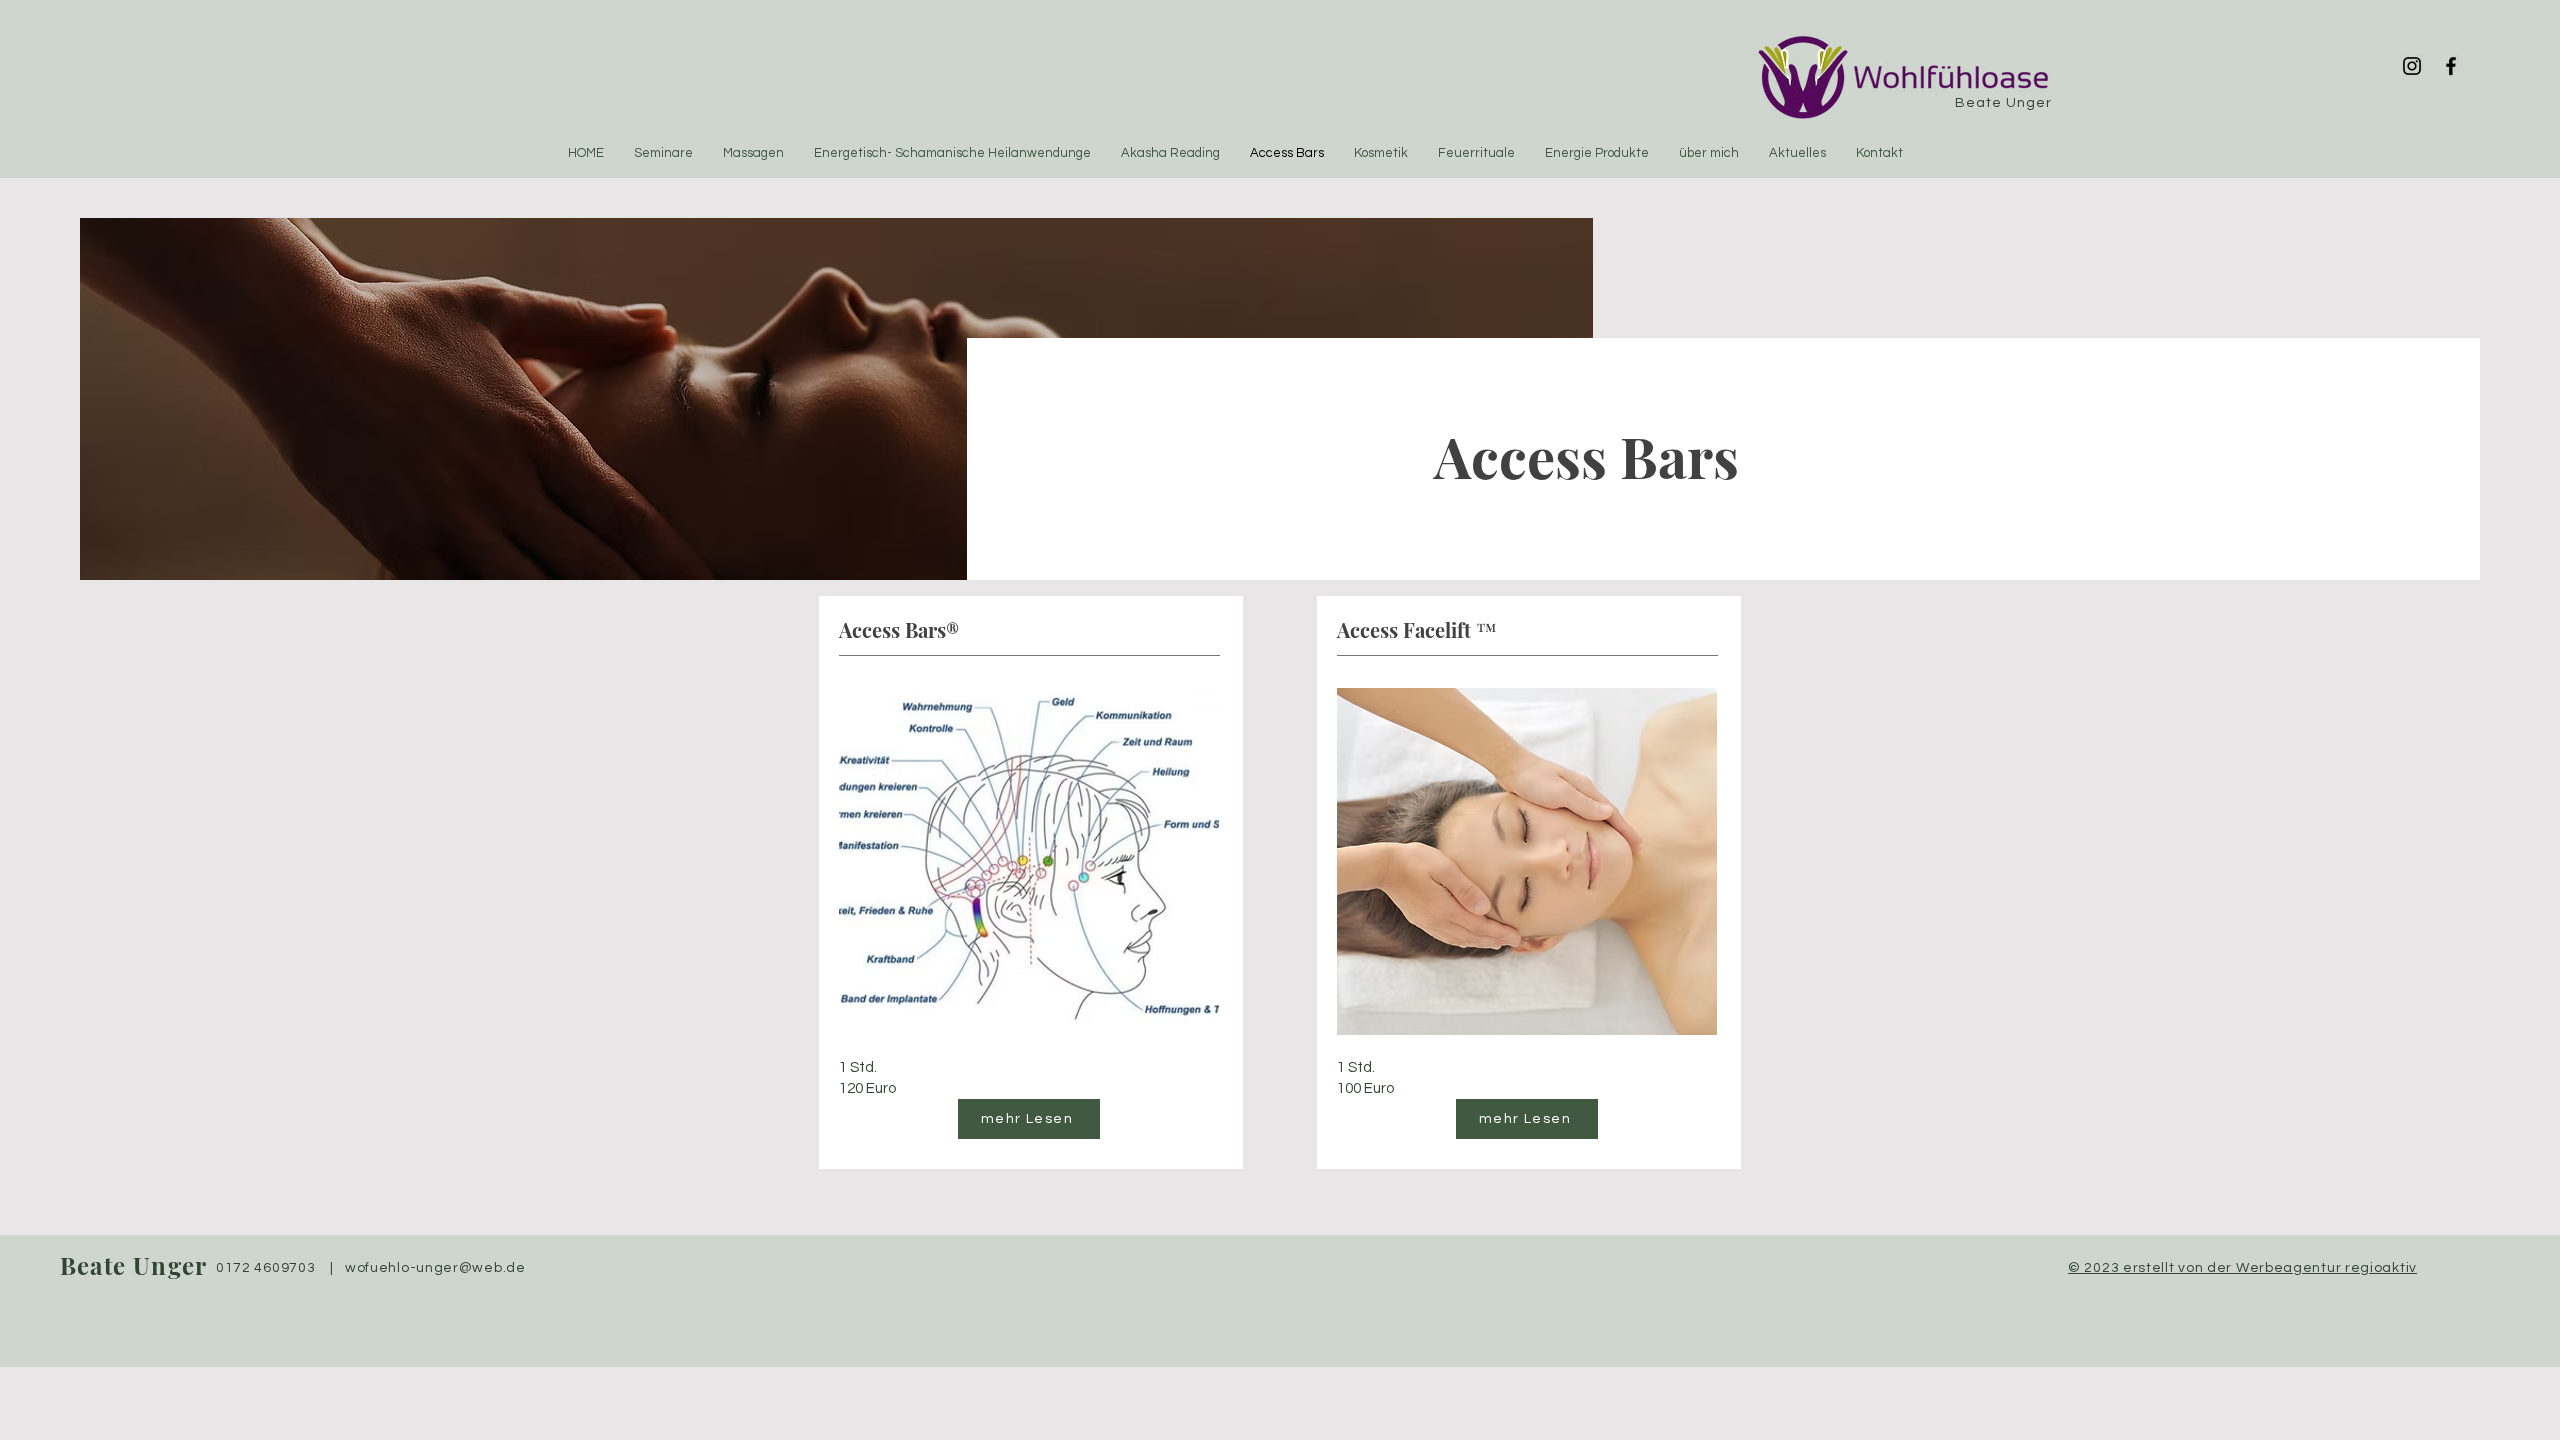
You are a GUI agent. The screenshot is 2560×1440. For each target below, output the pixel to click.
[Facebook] (2451, 66)
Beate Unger (133, 1265)
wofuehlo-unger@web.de (435, 1268)
